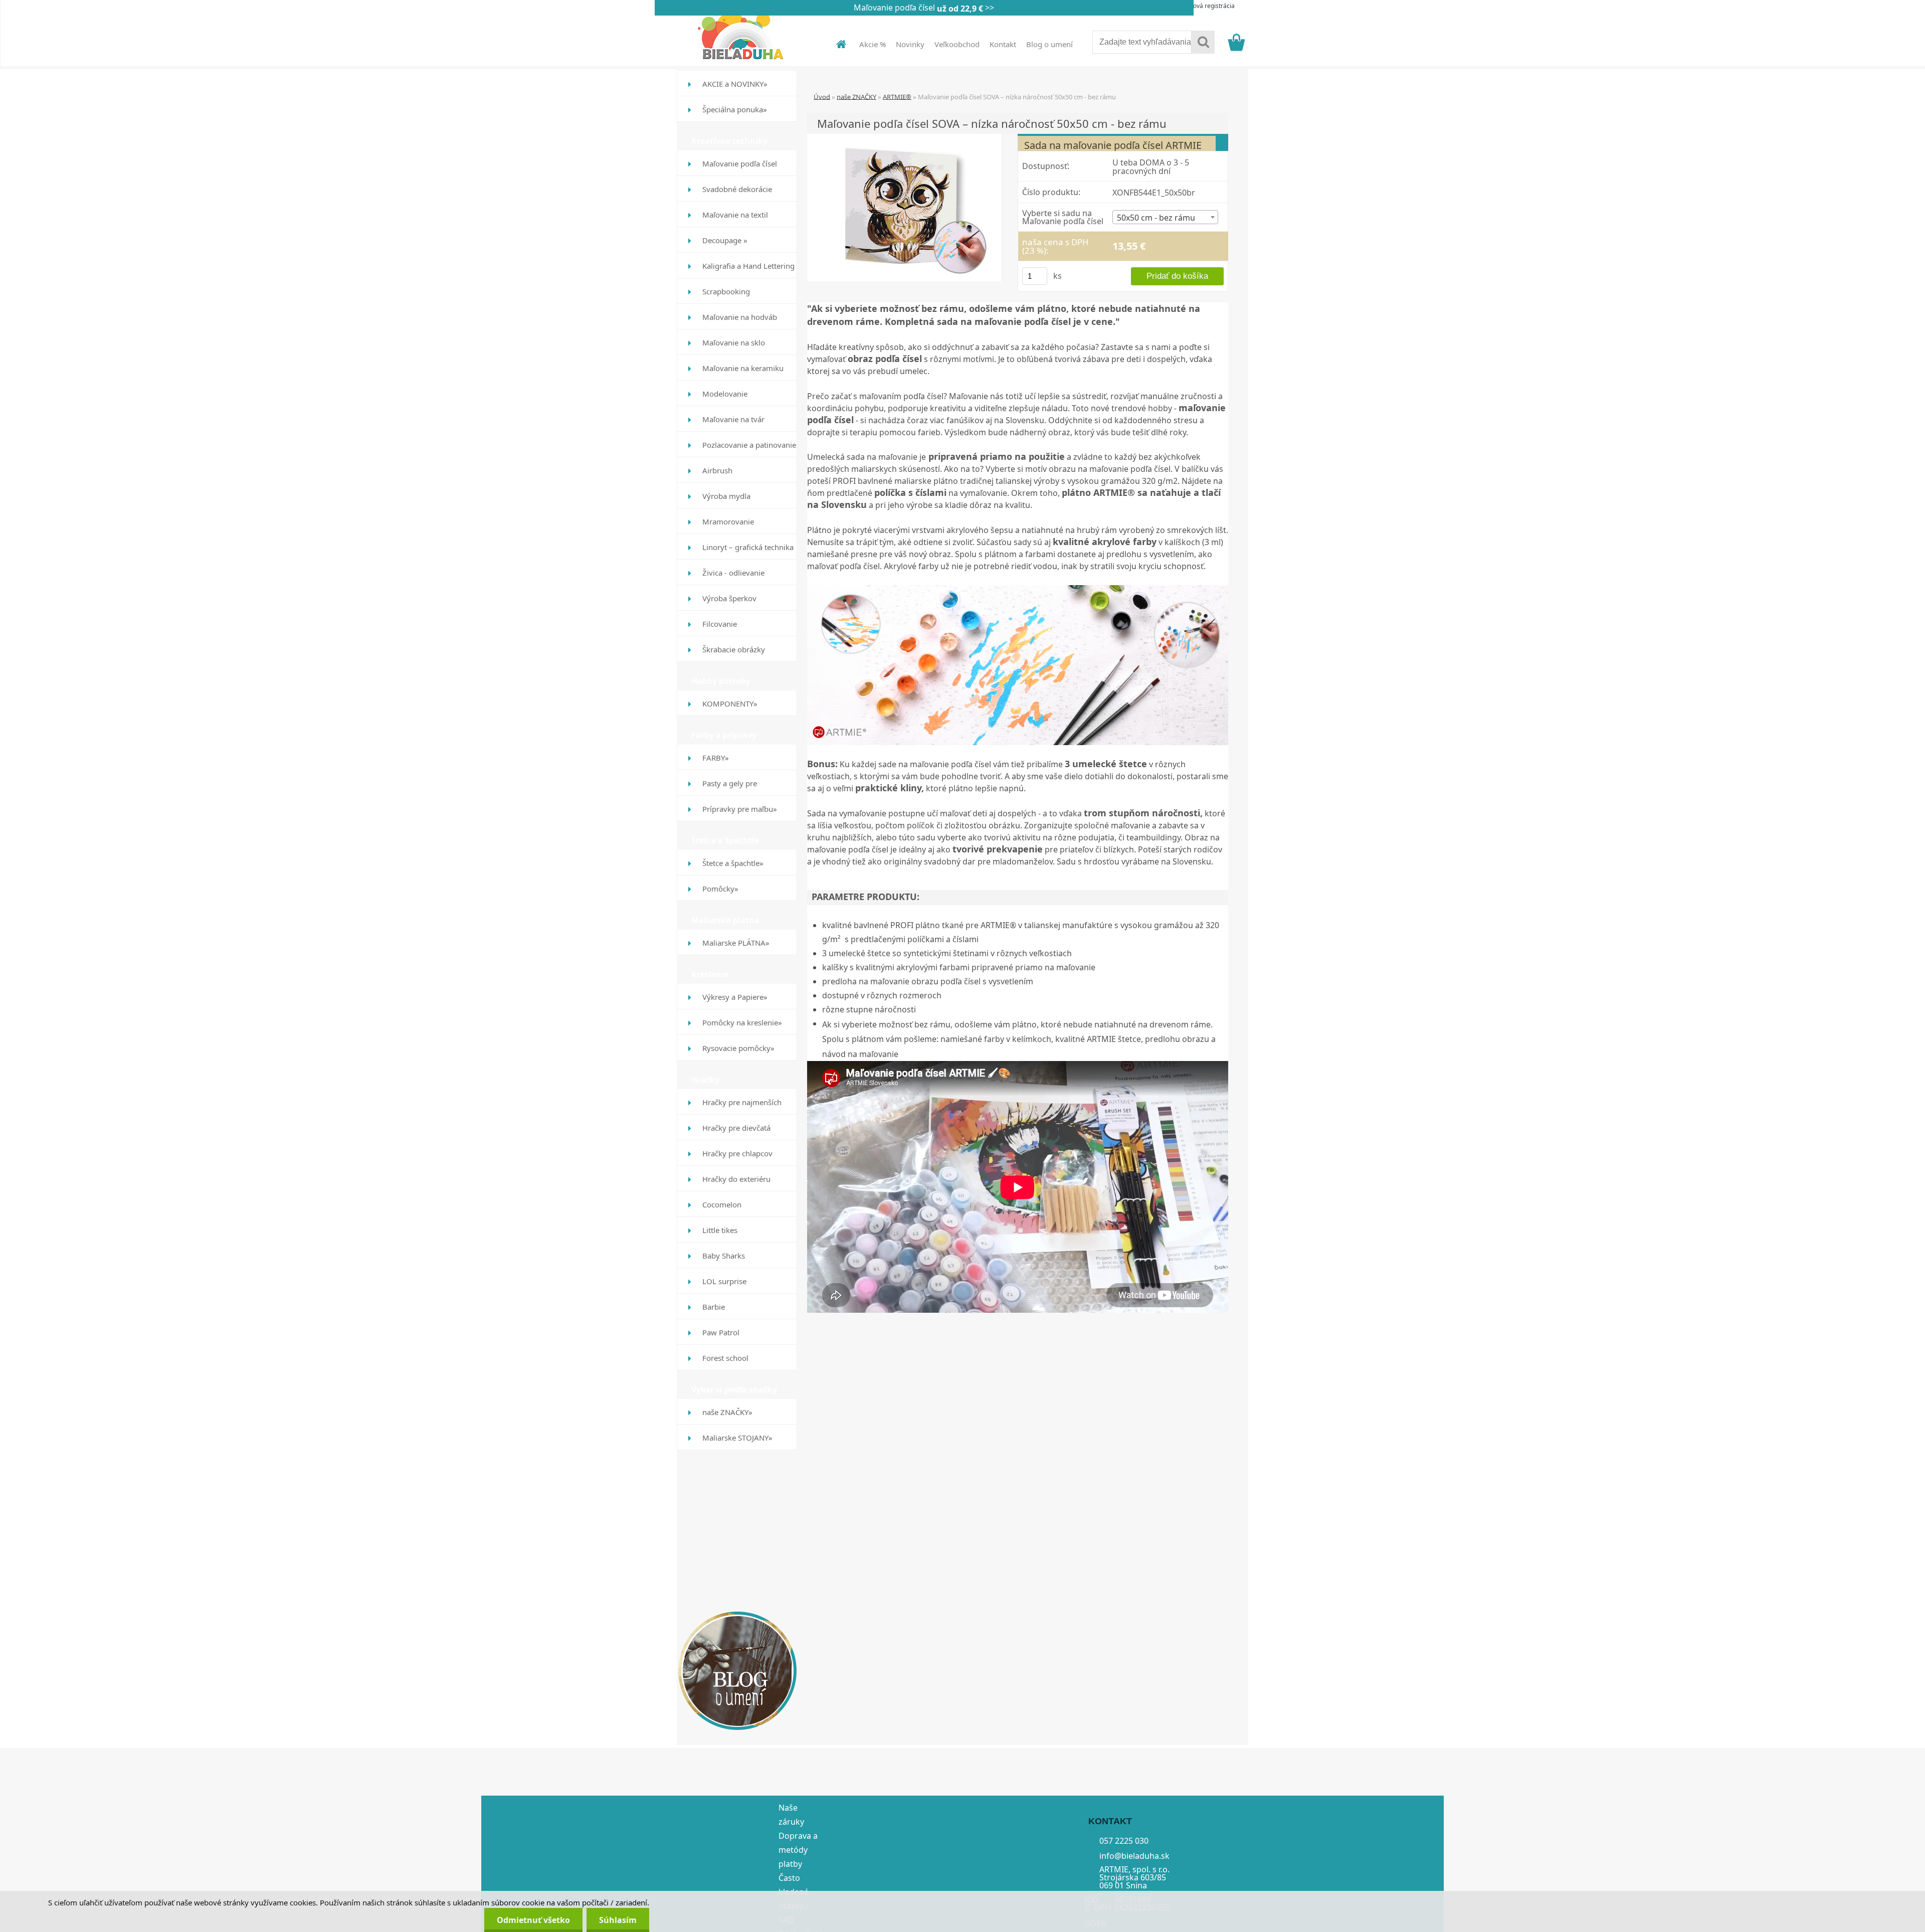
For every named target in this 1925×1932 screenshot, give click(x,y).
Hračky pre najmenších (742, 1102)
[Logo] (746, 35)
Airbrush (717, 470)
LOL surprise (724, 1281)
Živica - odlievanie (733, 573)
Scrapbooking (726, 291)
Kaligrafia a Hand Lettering (748, 266)
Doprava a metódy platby (798, 1850)
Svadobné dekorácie (737, 189)
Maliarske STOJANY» (737, 1438)
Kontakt (1003, 44)
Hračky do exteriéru (736, 1179)
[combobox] (1165, 217)
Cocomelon (722, 1204)
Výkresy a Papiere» (735, 997)
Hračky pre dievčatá (736, 1128)
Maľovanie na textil (735, 215)
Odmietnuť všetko (533, 1920)
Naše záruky (791, 1815)
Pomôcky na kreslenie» (742, 1022)
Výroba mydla (726, 496)
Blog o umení (1049, 44)
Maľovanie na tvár (733, 419)
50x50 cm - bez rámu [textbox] (1156, 218)
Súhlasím (618, 1920)
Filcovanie (720, 624)
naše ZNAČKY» (727, 1412)
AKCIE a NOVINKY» (735, 84)
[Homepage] (835, 44)
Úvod (822, 96)
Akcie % (873, 44)
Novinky (910, 44)
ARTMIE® (897, 96)
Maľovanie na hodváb (740, 317)
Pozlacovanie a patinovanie (749, 445)
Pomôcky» (720, 889)
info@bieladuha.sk (1134, 1855)
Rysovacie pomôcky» (738, 1048)
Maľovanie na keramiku (743, 368)
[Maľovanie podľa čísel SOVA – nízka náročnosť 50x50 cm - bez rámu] (904, 207)
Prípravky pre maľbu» (740, 809)
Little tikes (720, 1230)
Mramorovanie (728, 521)
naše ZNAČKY (856, 96)
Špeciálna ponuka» (735, 109)
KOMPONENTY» (730, 704)
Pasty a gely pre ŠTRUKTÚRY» (730, 787)
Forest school (725, 1358)
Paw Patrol (721, 1332)
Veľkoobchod (957, 44)
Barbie (714, 1307)
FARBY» (716, 758)
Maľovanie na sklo (734, 342)
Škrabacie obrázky (734, 649)
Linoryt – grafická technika (748, 547)
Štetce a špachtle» (733, 863)
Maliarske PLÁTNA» (736, 943)
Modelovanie (725, 394)
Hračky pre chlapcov (737, 1153)
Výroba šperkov (729, 598)
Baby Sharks (724, 1256)
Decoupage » (725, 240)
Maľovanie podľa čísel (740, 163)
